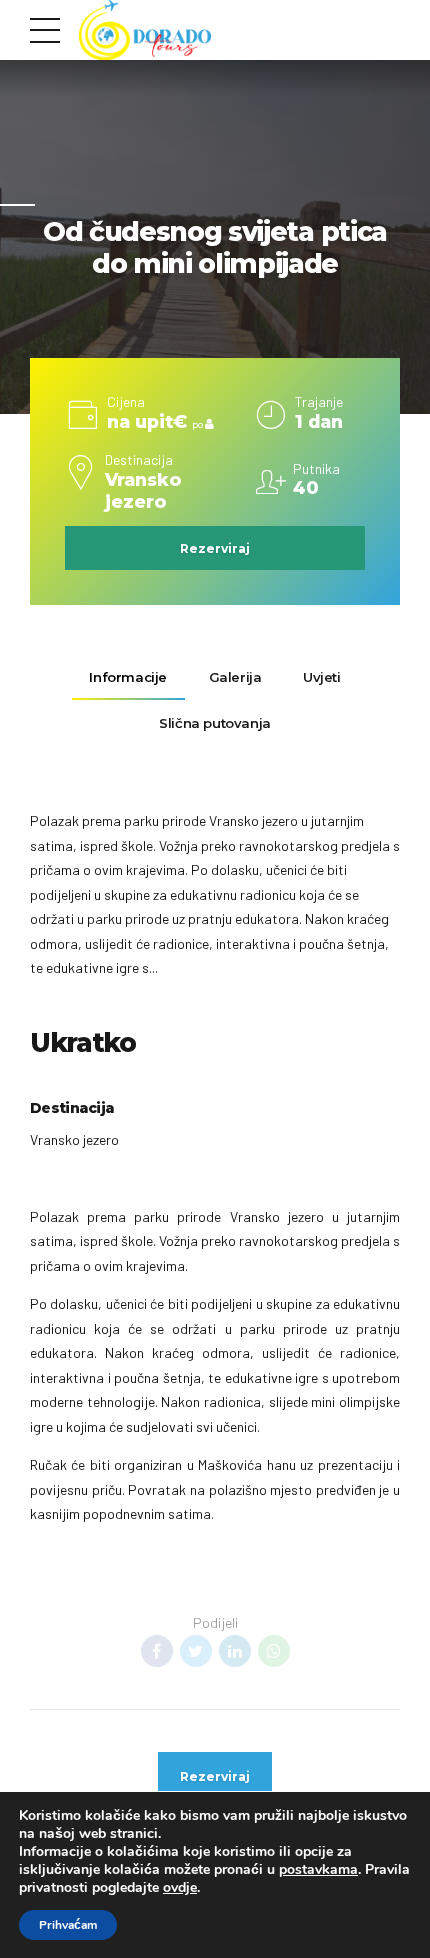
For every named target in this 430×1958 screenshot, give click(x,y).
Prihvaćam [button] (68, 1925)
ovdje (180, 1887)
